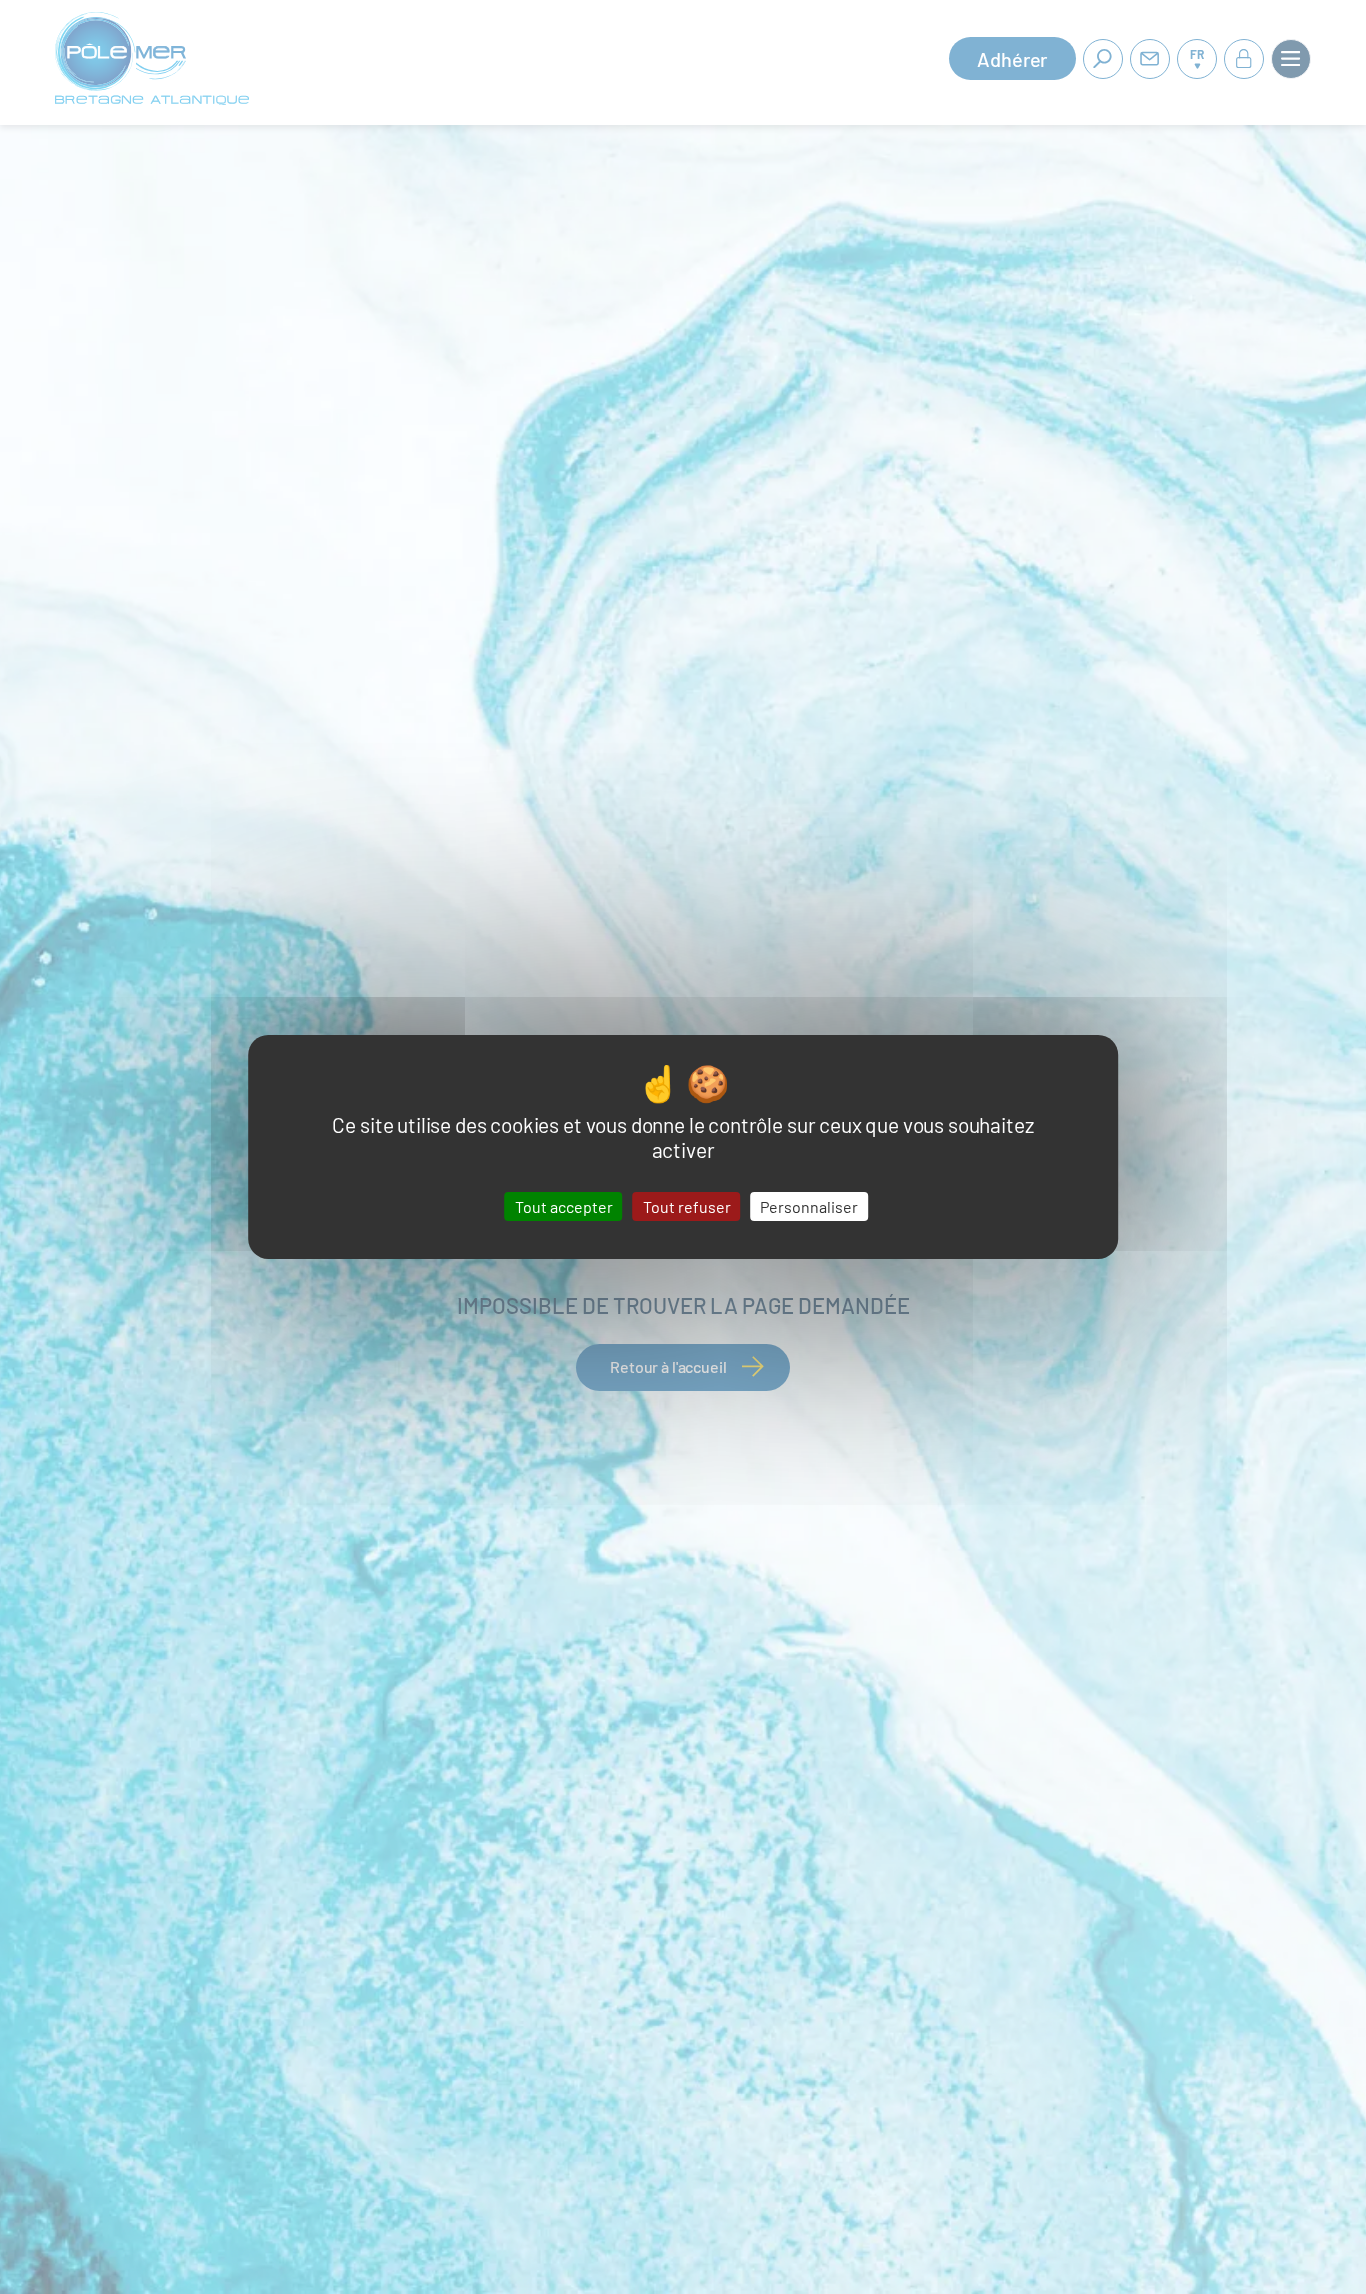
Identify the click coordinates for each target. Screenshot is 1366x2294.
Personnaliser (809, 1206)
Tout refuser (687, 1206)
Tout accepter (564, 1206)
